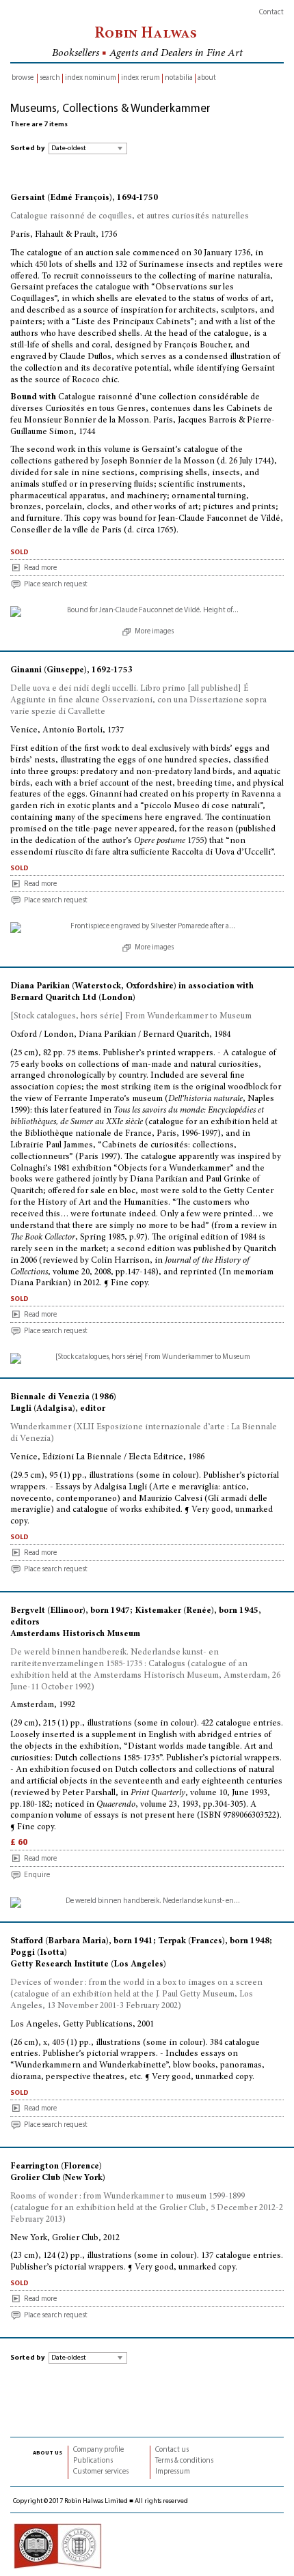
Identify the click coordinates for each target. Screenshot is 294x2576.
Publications (93, 2461)
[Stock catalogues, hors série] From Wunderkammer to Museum (131, 1017)
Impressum (173, 2472)
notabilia (179, 78)
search (50, 78)
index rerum (141, 78)
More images (154, 632)
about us (48, 2452)
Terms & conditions (184, 2461)
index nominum (91, 78)
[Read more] (147, 612)
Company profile (98, 2450)
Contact (271, 13)
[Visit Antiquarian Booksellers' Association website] (57, 2546)
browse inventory (23, 79)
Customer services (101, 2472)
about (207, 78)
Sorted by (27, 148)
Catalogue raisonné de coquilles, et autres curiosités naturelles (130, 217)
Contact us (172, 2450)
